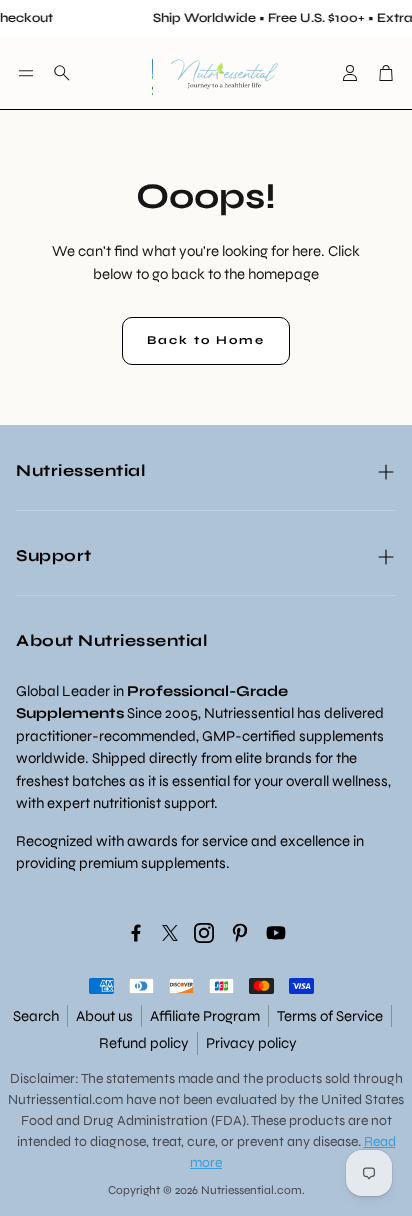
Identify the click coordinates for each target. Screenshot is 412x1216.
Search (36, 1016)
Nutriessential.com (65, 1099)
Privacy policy (251, 1043)
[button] (26, 73)
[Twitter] (170, 933)
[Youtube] (276, 933)
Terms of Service (330, 1016)
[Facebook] (136, 933)
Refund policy (144, 1043)
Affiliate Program (205, 1016)
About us (104, 1016)
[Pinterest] (240, 933)
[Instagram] (204, 933)
